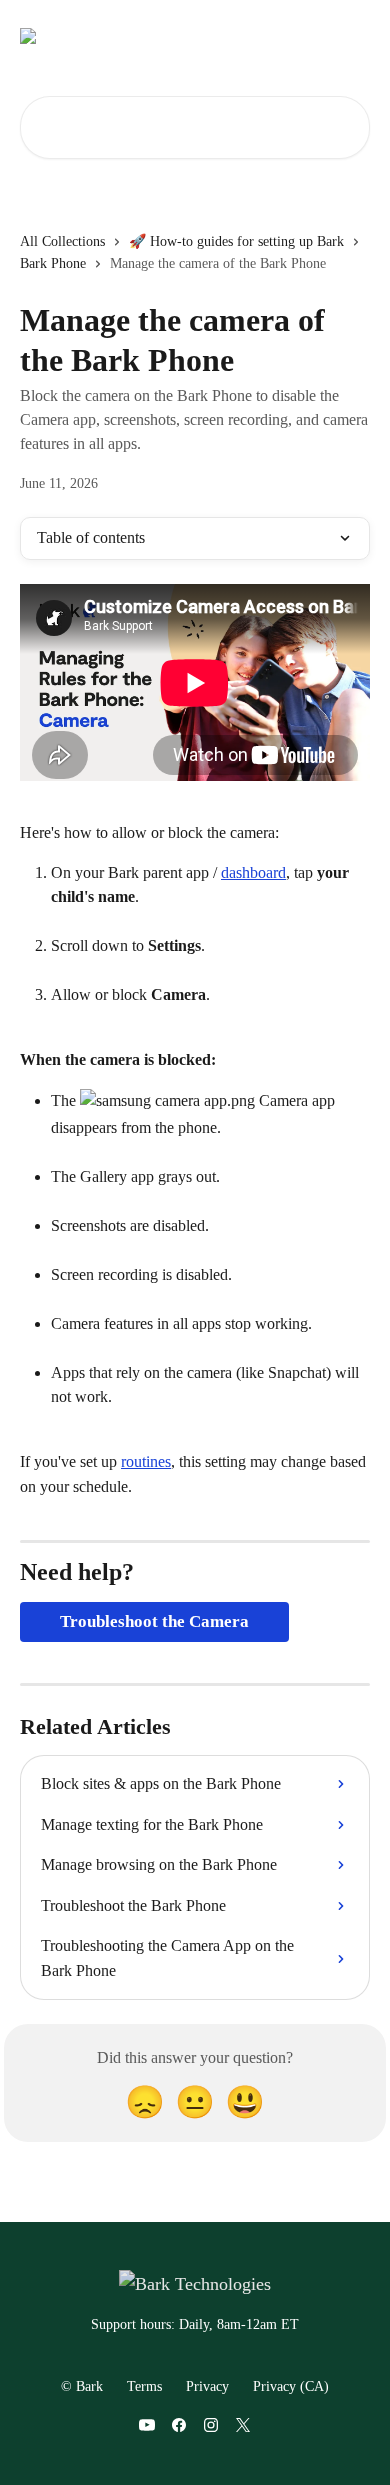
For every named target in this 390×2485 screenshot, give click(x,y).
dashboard (253, 872)
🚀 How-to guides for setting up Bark (236, 241)
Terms (144, 2386)
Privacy (207, 2386)
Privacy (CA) (291, 2386)
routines (146, 1461)
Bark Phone (53, 263)
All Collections (62, 241)
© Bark (82, 2386)
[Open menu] (352, 36)
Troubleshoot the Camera (154, 1621)
